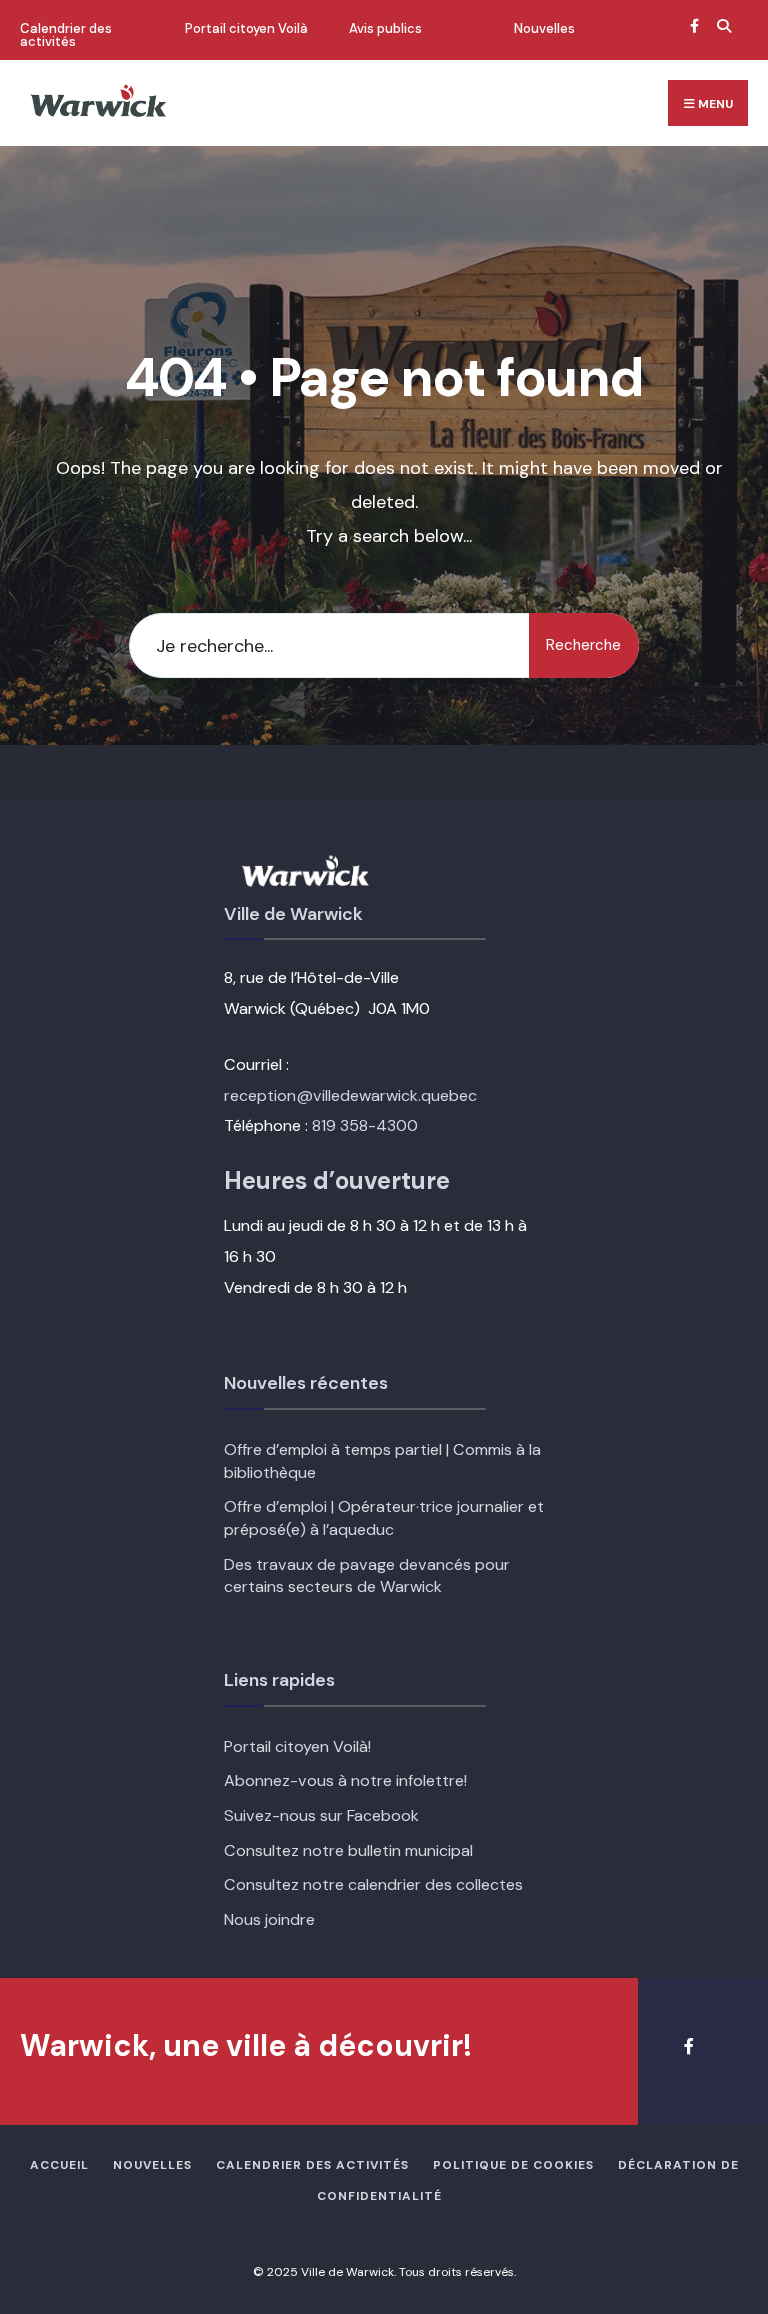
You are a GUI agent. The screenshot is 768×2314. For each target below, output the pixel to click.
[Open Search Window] (721, 25)
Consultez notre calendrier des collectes (373, 1884)
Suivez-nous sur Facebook (321, 1815)
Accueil (59, 2165)
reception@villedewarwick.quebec (350, 1095)
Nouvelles (544, 28)
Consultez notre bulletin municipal (348, 1850)
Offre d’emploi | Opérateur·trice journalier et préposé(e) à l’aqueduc (384, 1518)
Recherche (583, 645)
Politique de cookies (513, 2165)
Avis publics (385, 28)
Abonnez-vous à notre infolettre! (345, 1780)
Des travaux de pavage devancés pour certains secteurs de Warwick (367, 1576)
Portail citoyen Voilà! (297, 1746)
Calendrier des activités (66, 35)
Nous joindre (269, 1919)
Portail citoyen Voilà (246, 28)
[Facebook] (694, 25)
